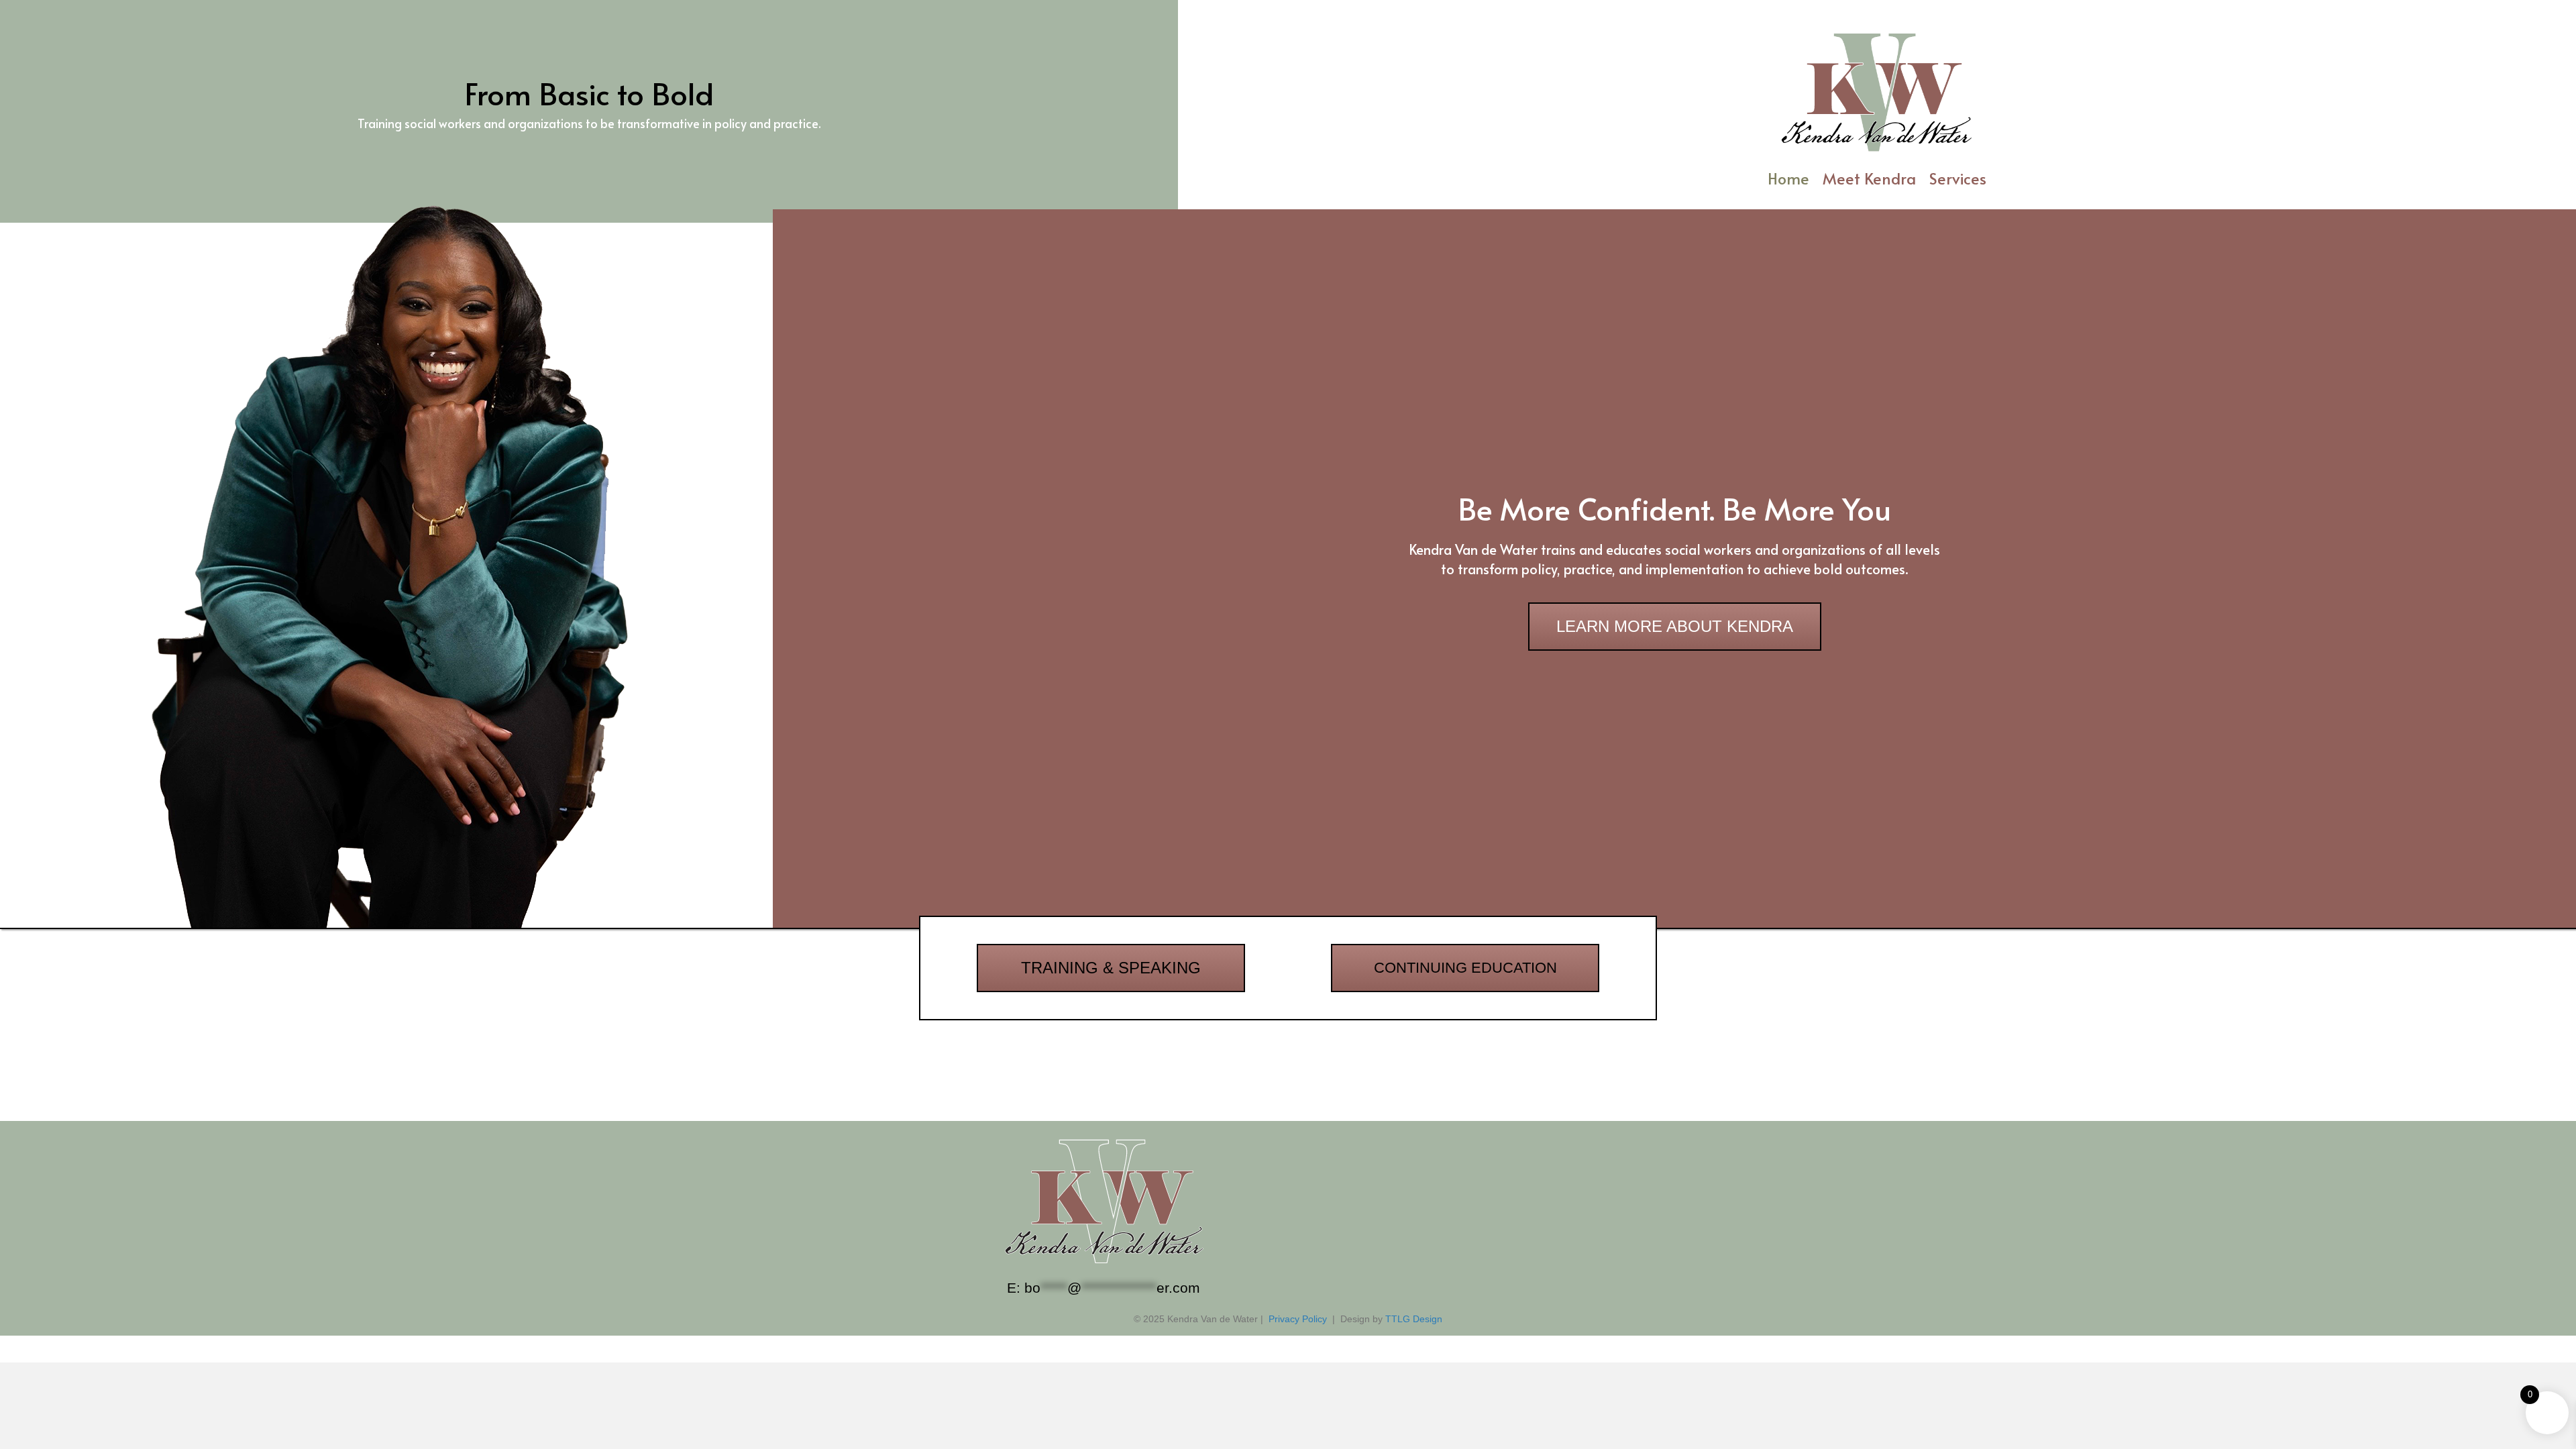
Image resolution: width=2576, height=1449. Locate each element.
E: (1104, 1288)
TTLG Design (1414, 1319)
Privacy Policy (1298, 1319)
